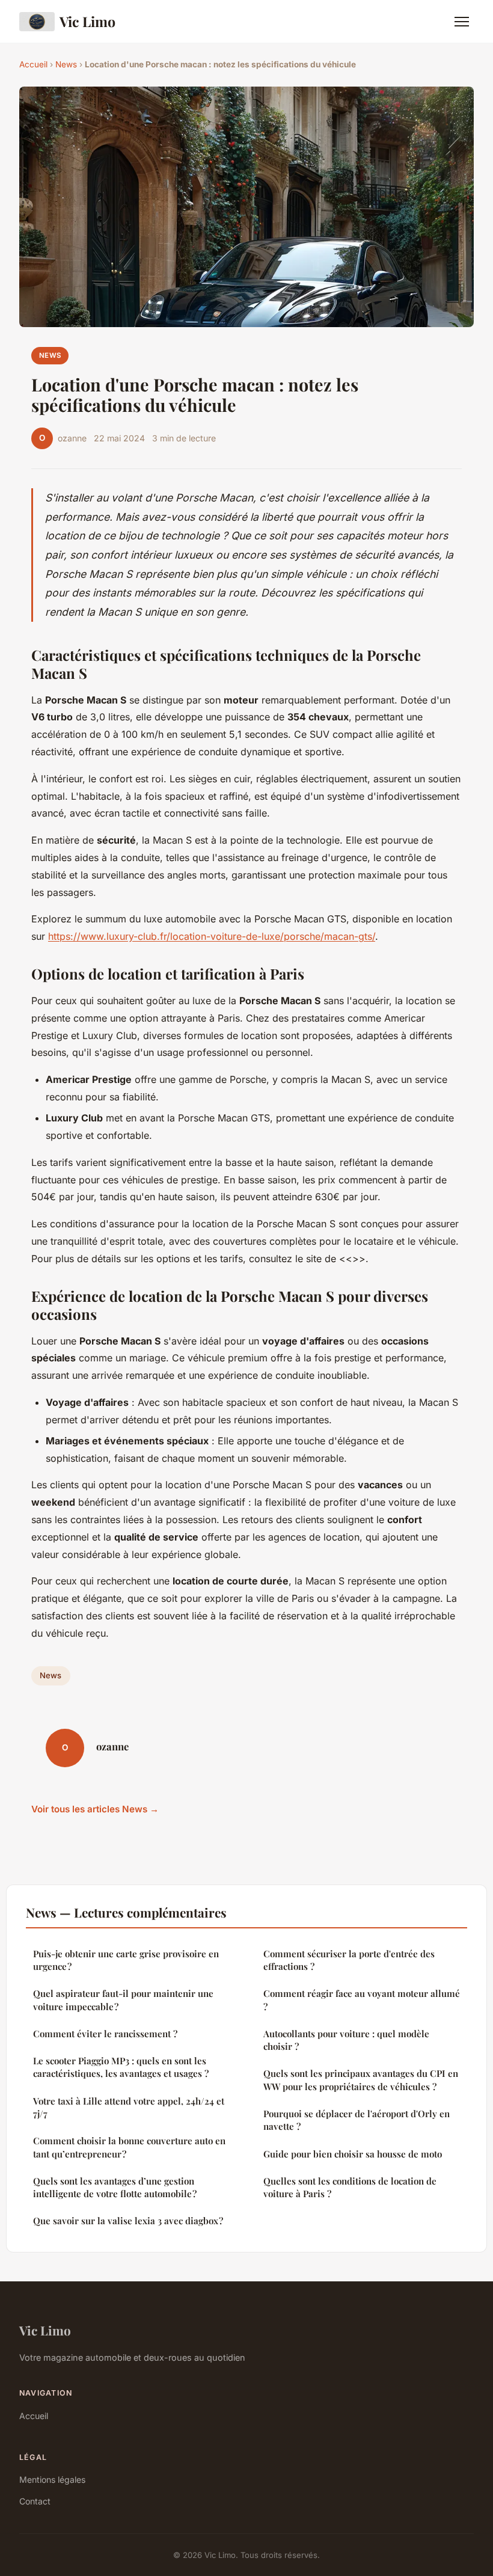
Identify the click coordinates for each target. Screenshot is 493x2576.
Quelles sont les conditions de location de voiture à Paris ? (350, 2187)
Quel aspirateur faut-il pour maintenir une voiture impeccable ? (123, 2000)
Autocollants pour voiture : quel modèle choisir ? (346, 2040)
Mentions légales (52, 2479)
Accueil (33, 64)
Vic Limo (87, 21)
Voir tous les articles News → (95, 1809)
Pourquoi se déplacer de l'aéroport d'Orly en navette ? (357, 2120)
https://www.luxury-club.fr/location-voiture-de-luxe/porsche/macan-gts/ (212, 936)
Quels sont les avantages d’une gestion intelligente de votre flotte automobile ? (115, 2187)
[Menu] (462, 22)
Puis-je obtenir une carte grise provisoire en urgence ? (126, 1960)
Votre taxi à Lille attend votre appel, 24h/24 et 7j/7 (129, 2107)
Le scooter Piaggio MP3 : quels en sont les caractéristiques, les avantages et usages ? (121, 2067)
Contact (35, 2501)
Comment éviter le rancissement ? (105, 2034)
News (66, 64)
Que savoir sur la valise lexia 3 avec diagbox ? (128, 2221)
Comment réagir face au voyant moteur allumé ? (362, 2000)
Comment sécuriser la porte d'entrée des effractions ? (349, 1960)
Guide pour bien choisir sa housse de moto (353, 2154)
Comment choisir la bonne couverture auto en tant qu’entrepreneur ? (129, 2147)
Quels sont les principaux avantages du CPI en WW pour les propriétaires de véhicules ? (361, 2080)
